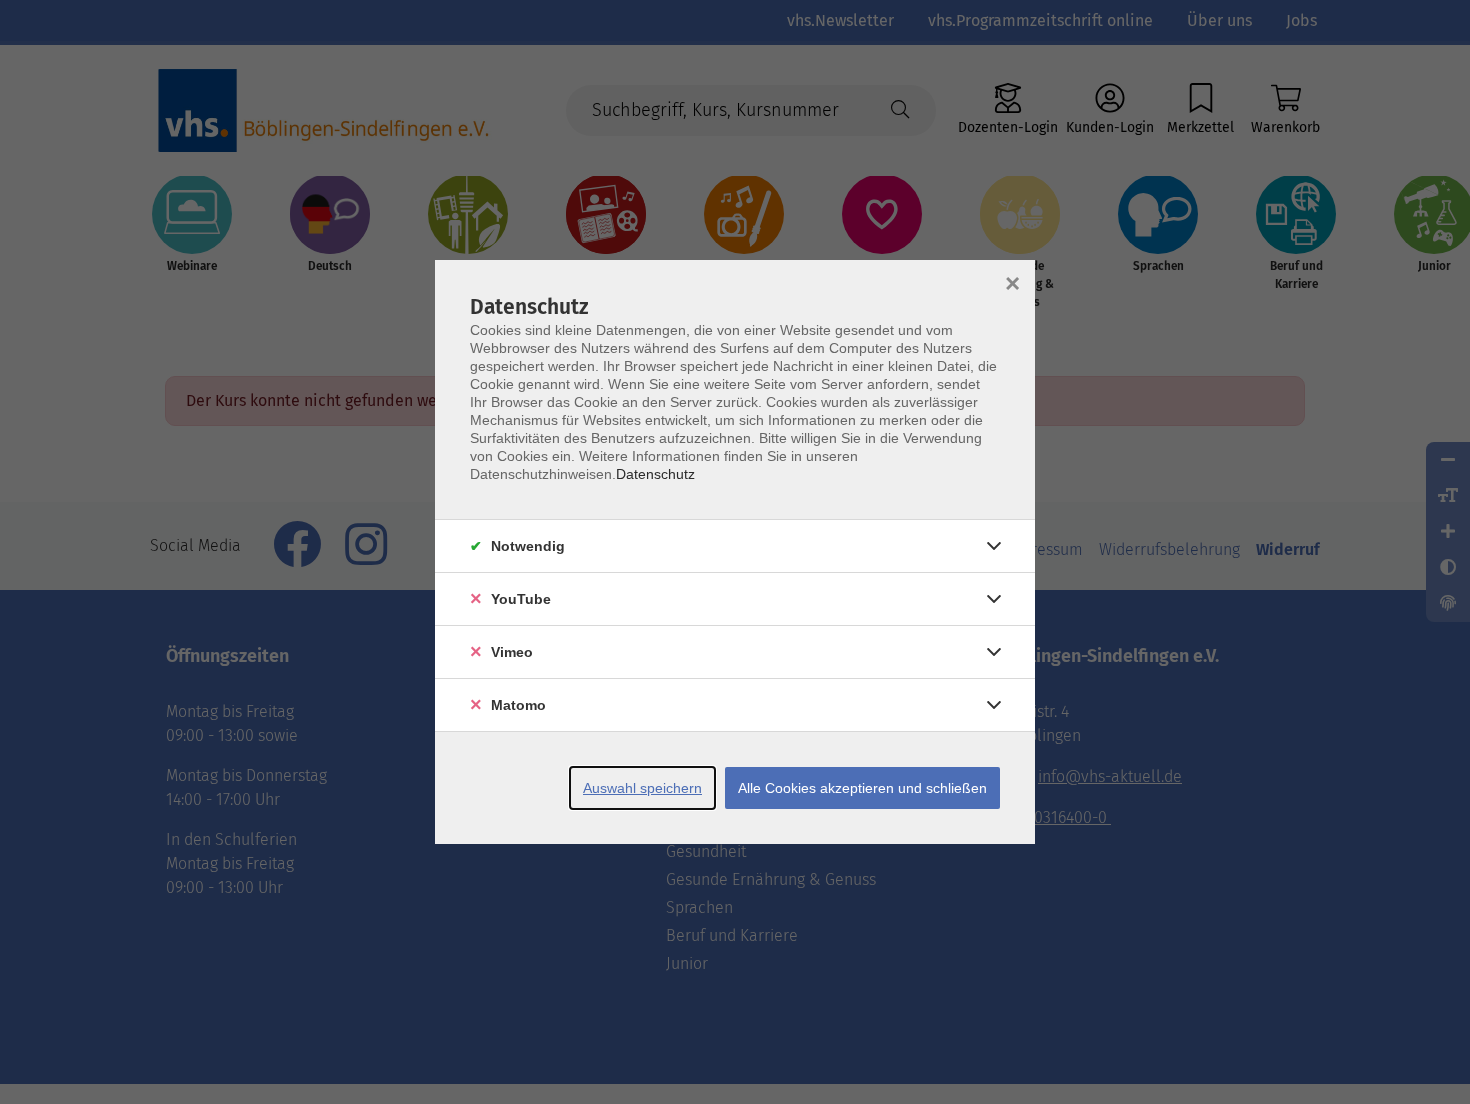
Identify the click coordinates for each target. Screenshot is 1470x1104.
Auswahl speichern (642, 788)
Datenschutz (655, 474)
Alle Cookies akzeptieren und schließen (862, 788)
